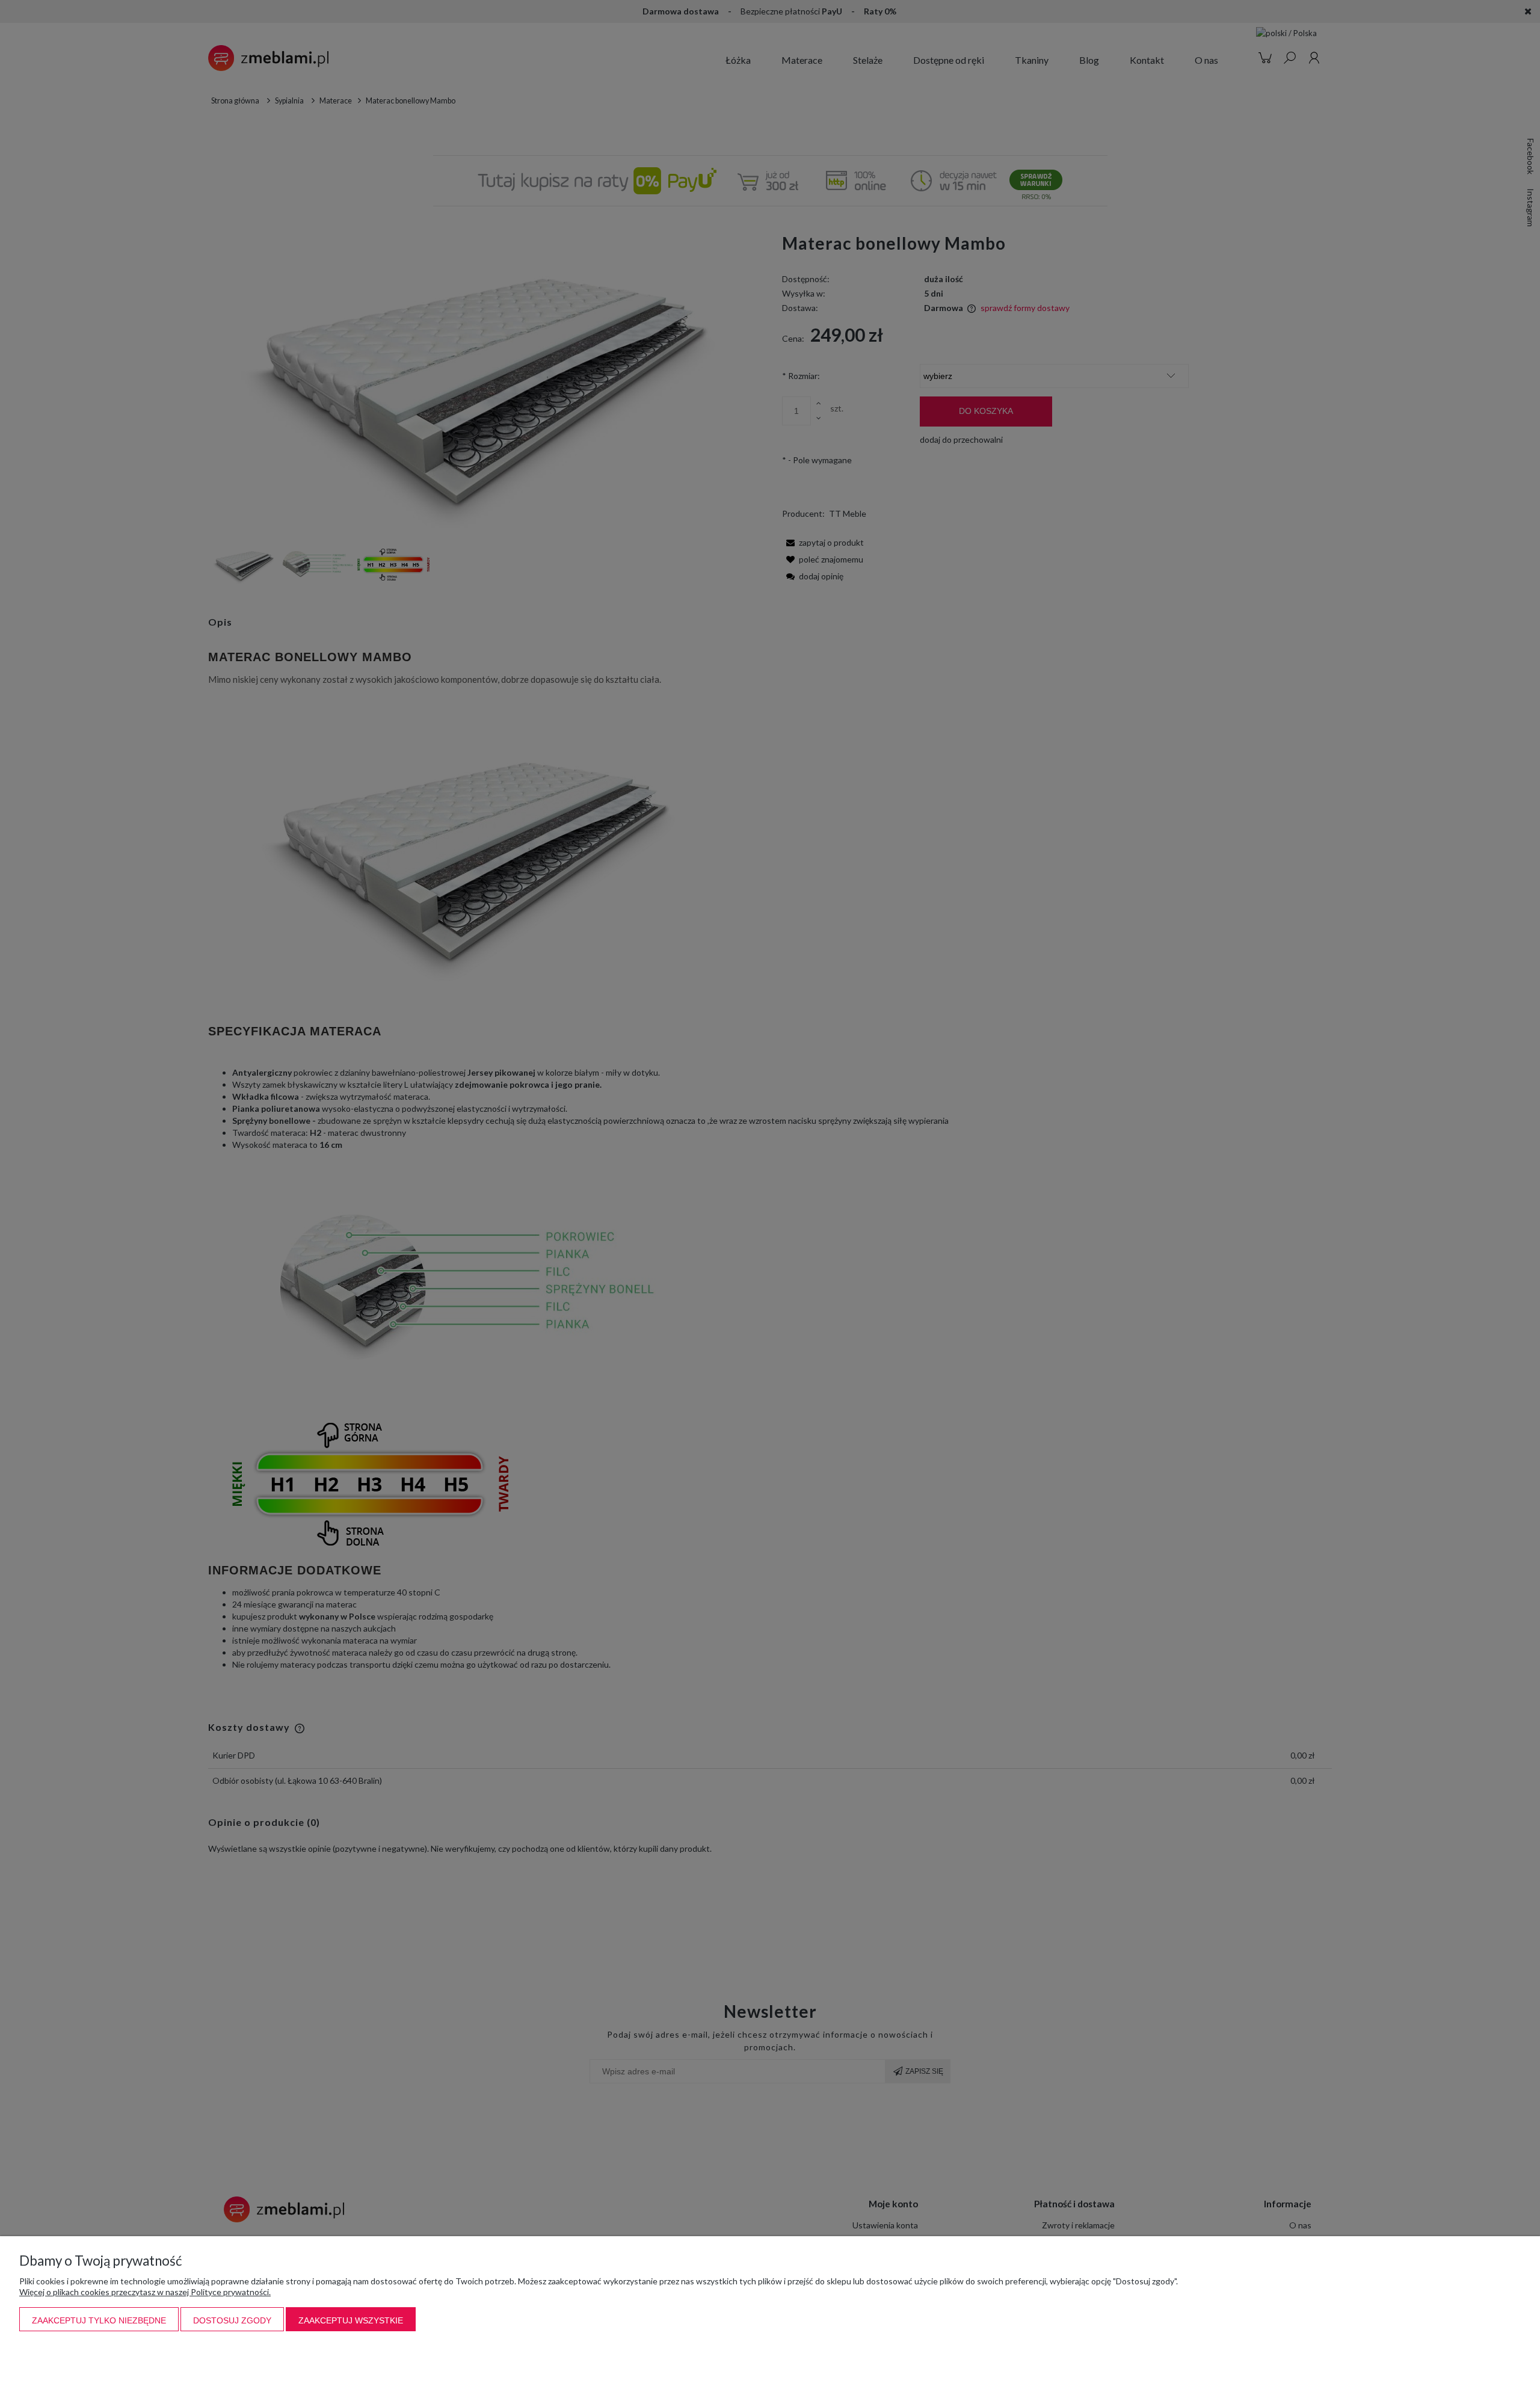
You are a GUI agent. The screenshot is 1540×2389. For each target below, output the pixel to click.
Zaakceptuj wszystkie (351, 2320)
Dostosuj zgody (232, 2320)
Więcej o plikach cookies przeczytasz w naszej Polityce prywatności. (145, 2292)
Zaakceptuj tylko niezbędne (99, 2320)
